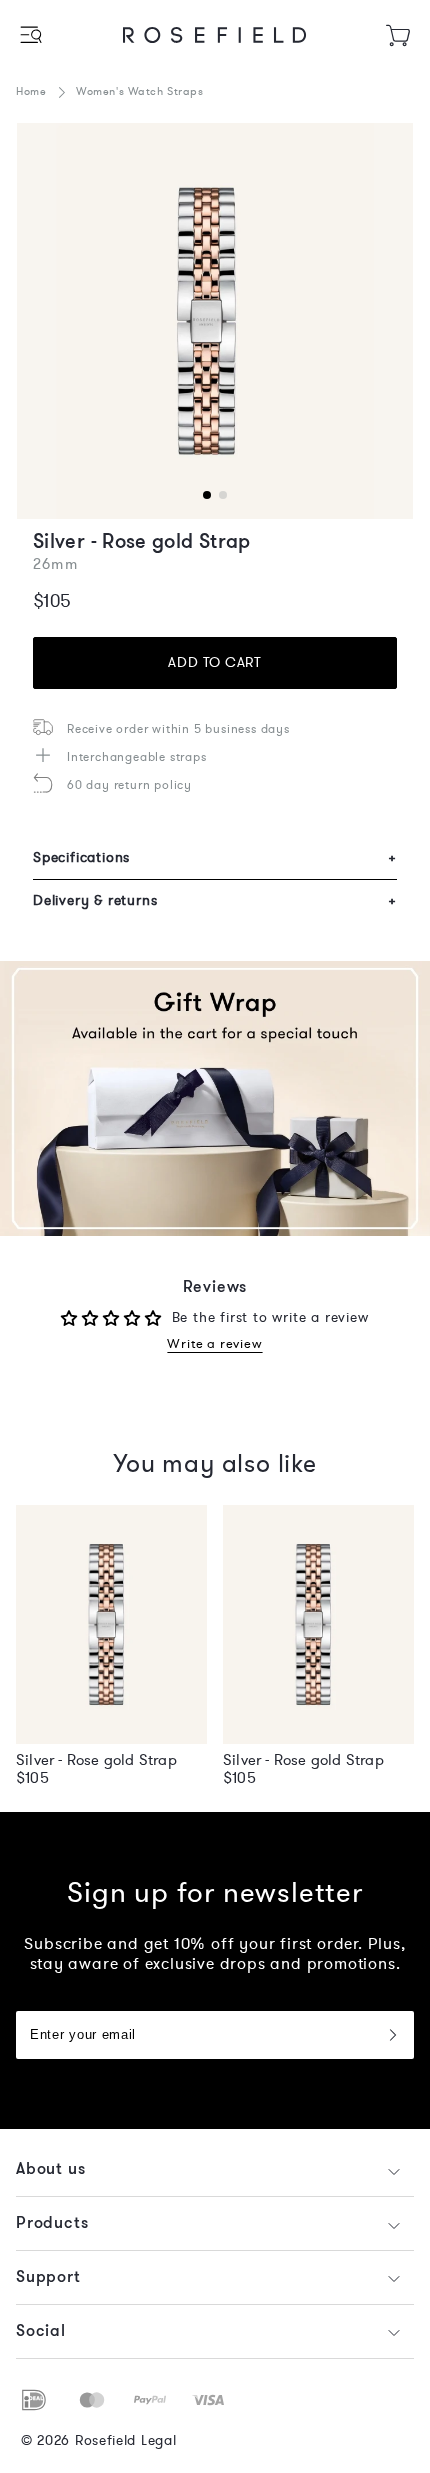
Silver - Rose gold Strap (96, 1760)
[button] (32, 34)
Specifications (215, 857)
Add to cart (214, 662)
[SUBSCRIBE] (392, 2035)
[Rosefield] (215, 35)
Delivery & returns (215, 900)
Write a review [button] (214, 1344)
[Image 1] (215, 321)
